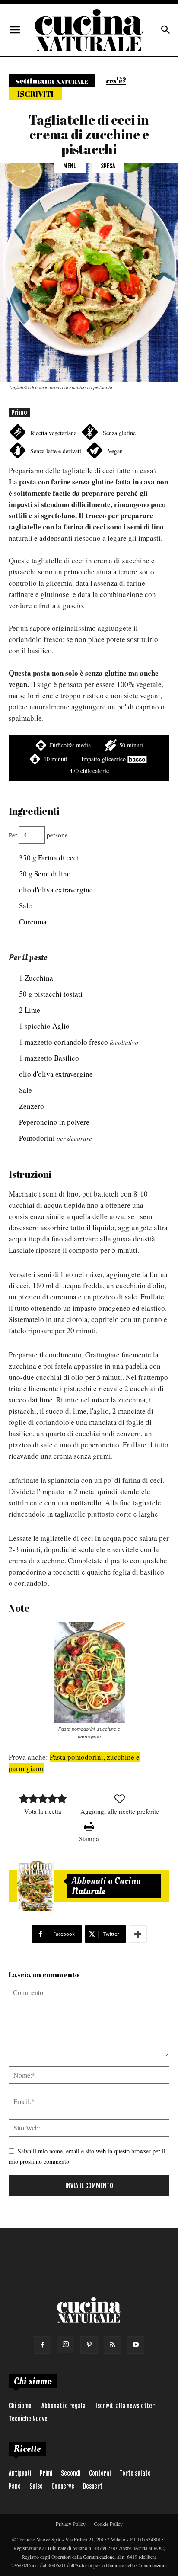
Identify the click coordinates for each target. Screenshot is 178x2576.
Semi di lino (52, 874)
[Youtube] (136, 2345)
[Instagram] (66, 2345)
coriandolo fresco (81, 1042)
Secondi (71, 2473)
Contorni (100, 2473)
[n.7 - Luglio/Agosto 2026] (35, 1886)
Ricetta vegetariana (53, 433)
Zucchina (39, 978)
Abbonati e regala (64, 2406)
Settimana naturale (52, 81)
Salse (36, 2486)
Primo (19, 412)
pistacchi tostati (58, 994)
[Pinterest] (89, 2345)
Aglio (61, 1026)
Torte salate (135, 2473)
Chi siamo (20, 2406)
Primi (46, 2473)
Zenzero (32, 1106)
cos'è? (116, 81)
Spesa (108, 166)
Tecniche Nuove (28, 2419)
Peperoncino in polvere (54, 1122)
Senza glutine (119, 433)
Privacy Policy (71, 2524)
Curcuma (33, 922)
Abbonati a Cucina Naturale (106, 1886)
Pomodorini (37, 1138)
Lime (32, 1010)
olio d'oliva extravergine (56, 890)
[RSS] (112, 2345)
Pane (15, 2486)
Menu (70, 166)
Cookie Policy (108, 2524)
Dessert (93, 2486)
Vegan (115, 451)
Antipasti (20, 2473)
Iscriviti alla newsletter (125, 2406)
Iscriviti (35, 94)
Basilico (67, 1058)
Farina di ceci (59, 858)
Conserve (63, 2486)
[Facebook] (42, 2345)
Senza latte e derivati (56, 451)
